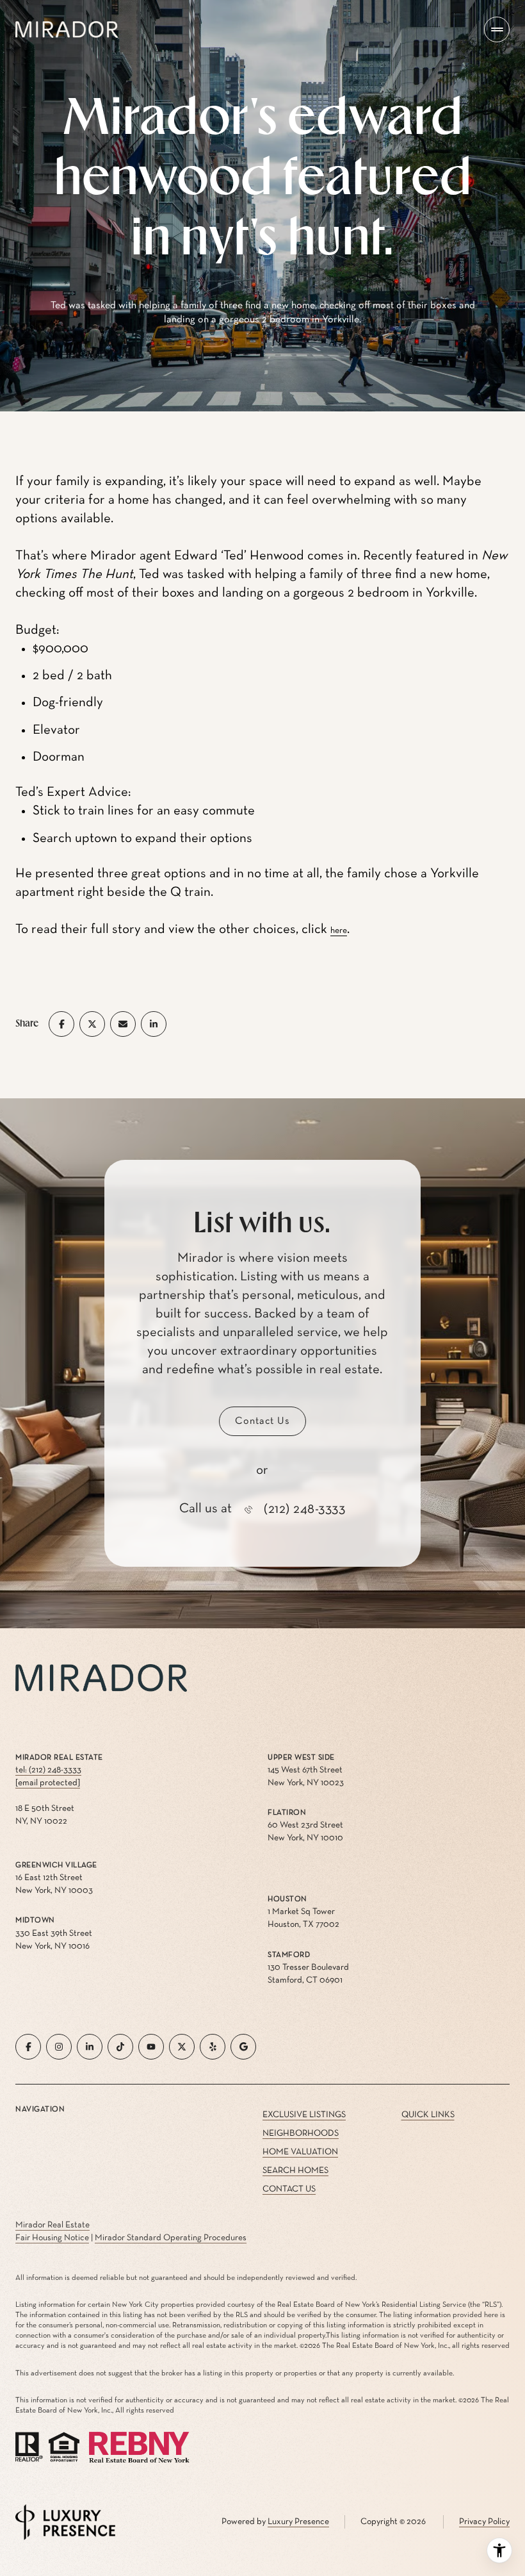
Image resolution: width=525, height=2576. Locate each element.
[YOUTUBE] (151, 2047)
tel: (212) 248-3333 (48, 1770)
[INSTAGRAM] (59, 2047)
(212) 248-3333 (304, 1509)
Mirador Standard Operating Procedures (171, 2238)
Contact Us (289, 2189)
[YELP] (213, 2047)
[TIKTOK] (120, 2047)
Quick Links (428, 2115)
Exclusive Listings (304, 2115)
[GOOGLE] (243, 2047)
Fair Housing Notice (52, 2238)
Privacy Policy (484, 2522)
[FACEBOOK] (28, 2047)
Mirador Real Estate (52, 2225)
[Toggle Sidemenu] (497, 29)
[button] (262, 1421)
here (339, 930)
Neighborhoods (301, 2133)
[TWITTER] (182, 2047)
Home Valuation (300, 2152)
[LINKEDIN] (90, 2047)
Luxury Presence (298, 2522)
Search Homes (295, 2170)
